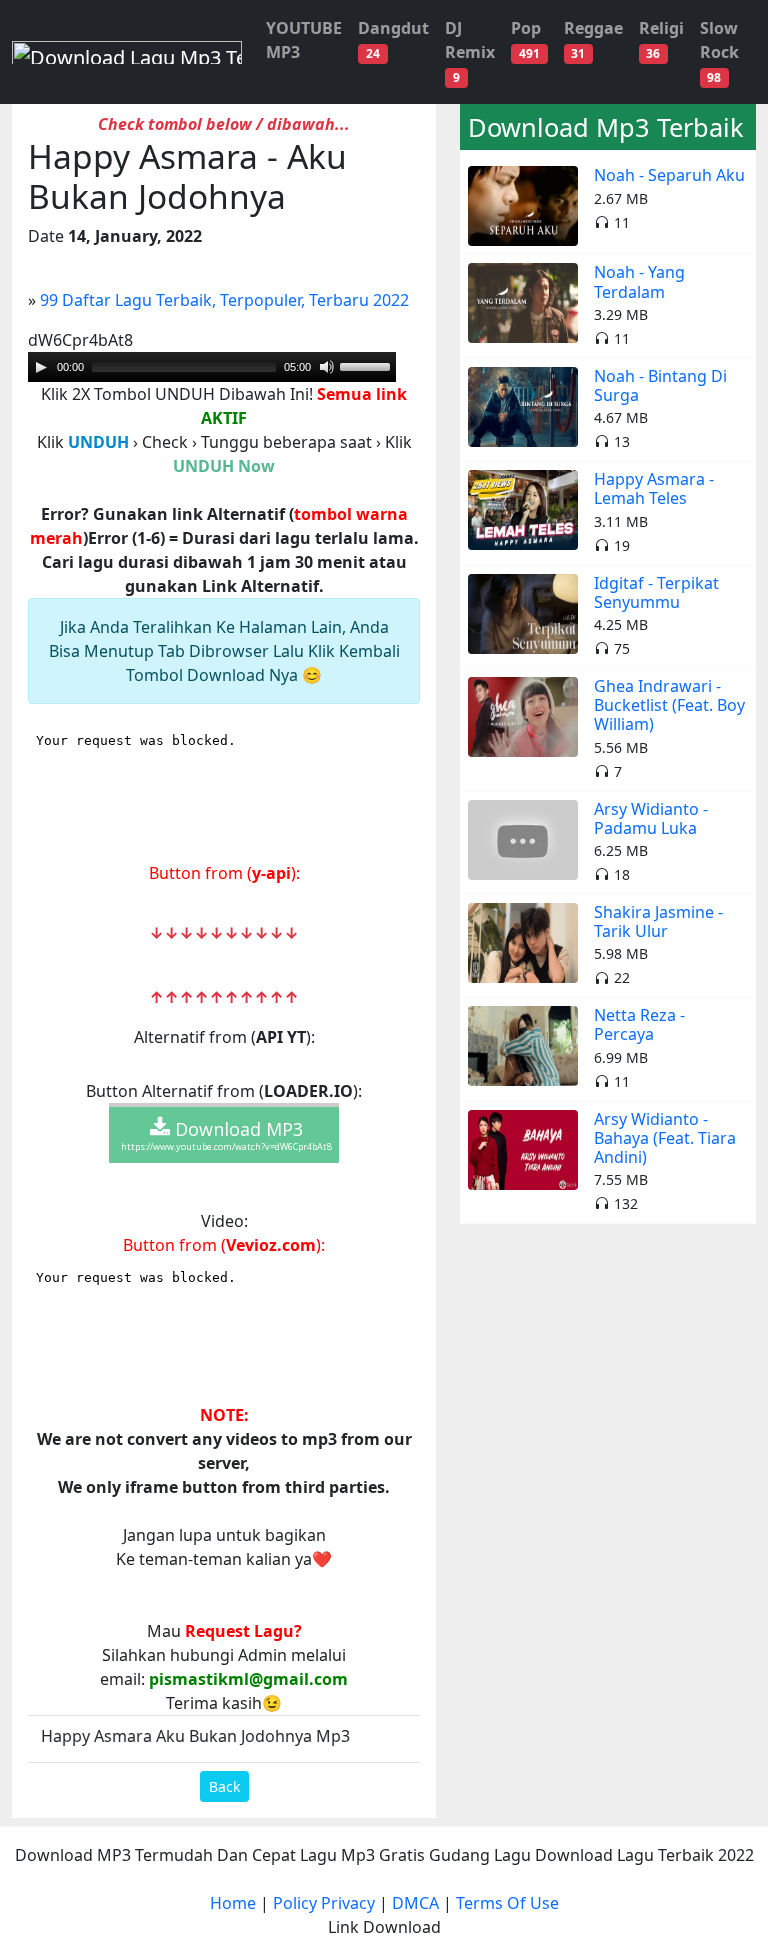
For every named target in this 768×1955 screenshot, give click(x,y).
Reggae (593, 39)
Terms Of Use (507, 1903)
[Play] (41, 367)
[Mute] (327, 367)
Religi (661, 39)
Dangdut (393, 39)
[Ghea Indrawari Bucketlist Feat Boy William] (523, 715)
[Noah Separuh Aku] (523, 205)
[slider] (184, 367)
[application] (212, 367)
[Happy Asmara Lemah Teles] (523, 509)
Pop (526, 39)
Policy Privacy (324, 1903)
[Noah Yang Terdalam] (523, 302)
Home (233, 1903)
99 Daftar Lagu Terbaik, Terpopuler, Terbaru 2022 (224, 300)
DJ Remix (470, 51)
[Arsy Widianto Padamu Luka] (523, 838)
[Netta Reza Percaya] (523, 1045)
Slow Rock (719, 51)
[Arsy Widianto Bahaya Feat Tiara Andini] (523, 1148)
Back (224, 1786)
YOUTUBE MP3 (304, 40)
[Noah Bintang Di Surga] (523, 405)
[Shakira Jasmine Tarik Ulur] (523, 941)
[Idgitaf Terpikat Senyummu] (523, 612)
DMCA (415, 1903)
